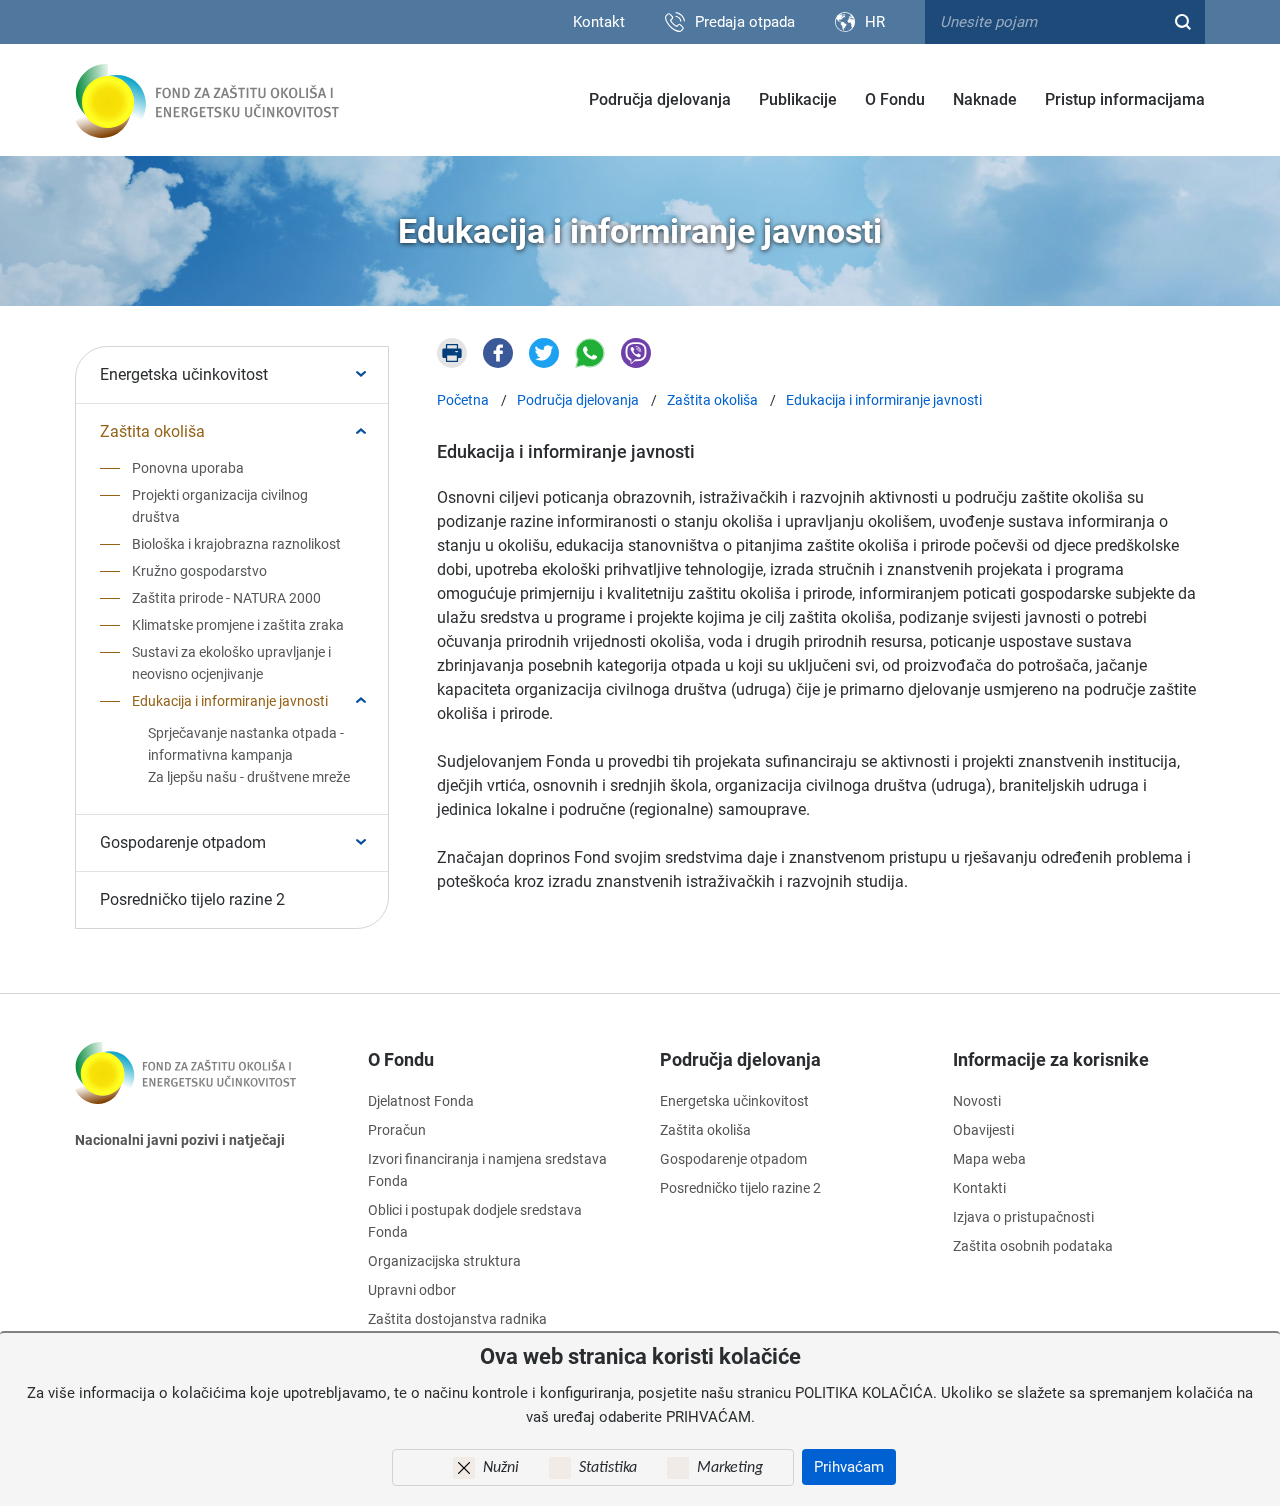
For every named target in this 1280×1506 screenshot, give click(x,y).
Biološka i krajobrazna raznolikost (236, 544)
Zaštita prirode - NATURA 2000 (226, 598)
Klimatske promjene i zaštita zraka (238, 625)
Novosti (977, 1101)
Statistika (608, 1468)
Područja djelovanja (660, 99)
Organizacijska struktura (444, 1261)
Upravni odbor (412, 1290)
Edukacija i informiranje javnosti (230, 701)
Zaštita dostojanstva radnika (457, 1319)
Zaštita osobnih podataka (1033, 1246)
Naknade (985, 99)
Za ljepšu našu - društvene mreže (249, 777)
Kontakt (599, 22)
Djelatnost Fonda (421, 1101)
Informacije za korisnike (1051, 1059)
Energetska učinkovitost (184, 374)
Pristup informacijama (1125, 99)
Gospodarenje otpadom (183, 842)
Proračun (397, 1130)
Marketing (730, 1468)
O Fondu (895, 99)
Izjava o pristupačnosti (1023, 1217)
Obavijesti (983, 1130)
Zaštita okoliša (152, 431)
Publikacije (798, 99)
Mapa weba (989, 1159)
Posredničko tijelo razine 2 (192, 899)
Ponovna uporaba (188, 468)
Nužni (501, 1468)
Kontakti (979, 1188)
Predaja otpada (745, 22)
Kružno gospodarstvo (199, 571)
